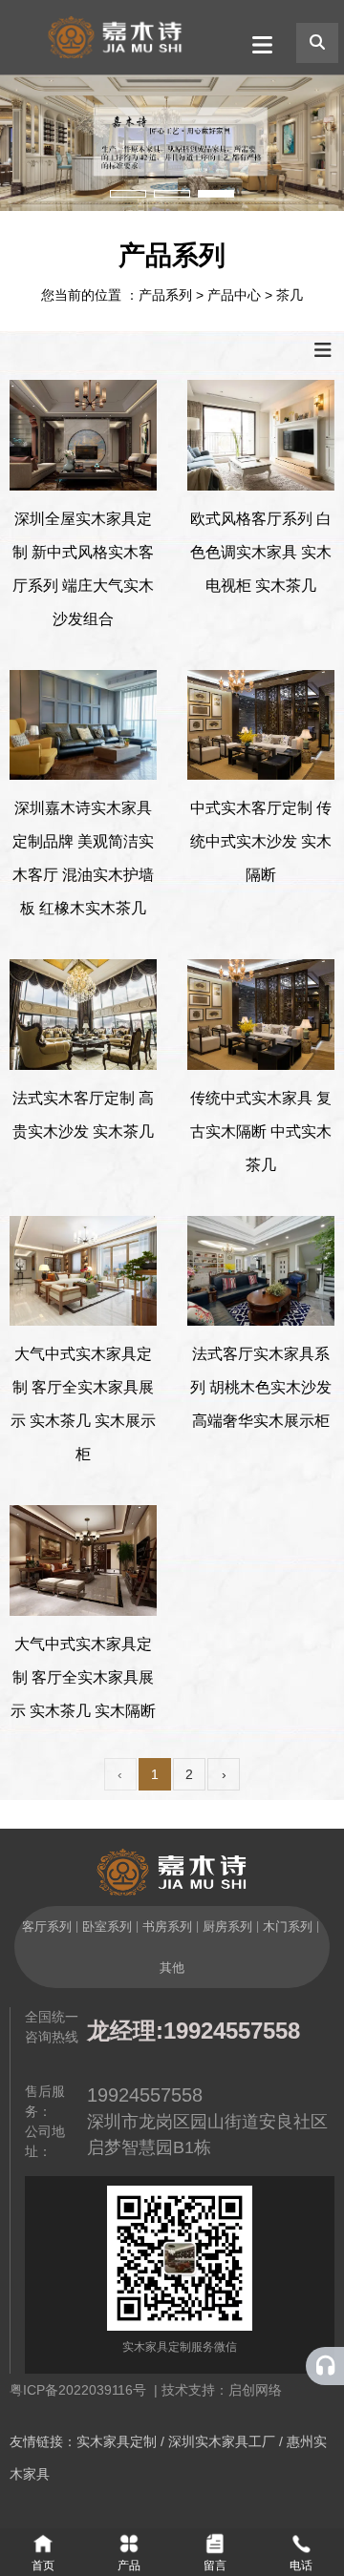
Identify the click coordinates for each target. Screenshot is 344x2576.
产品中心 (234, 295)
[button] (128, 194)
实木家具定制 (117, 2441)
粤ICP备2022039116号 (82, 2390)
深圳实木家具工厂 (222, 2441)
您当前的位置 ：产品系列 (118, 295)
